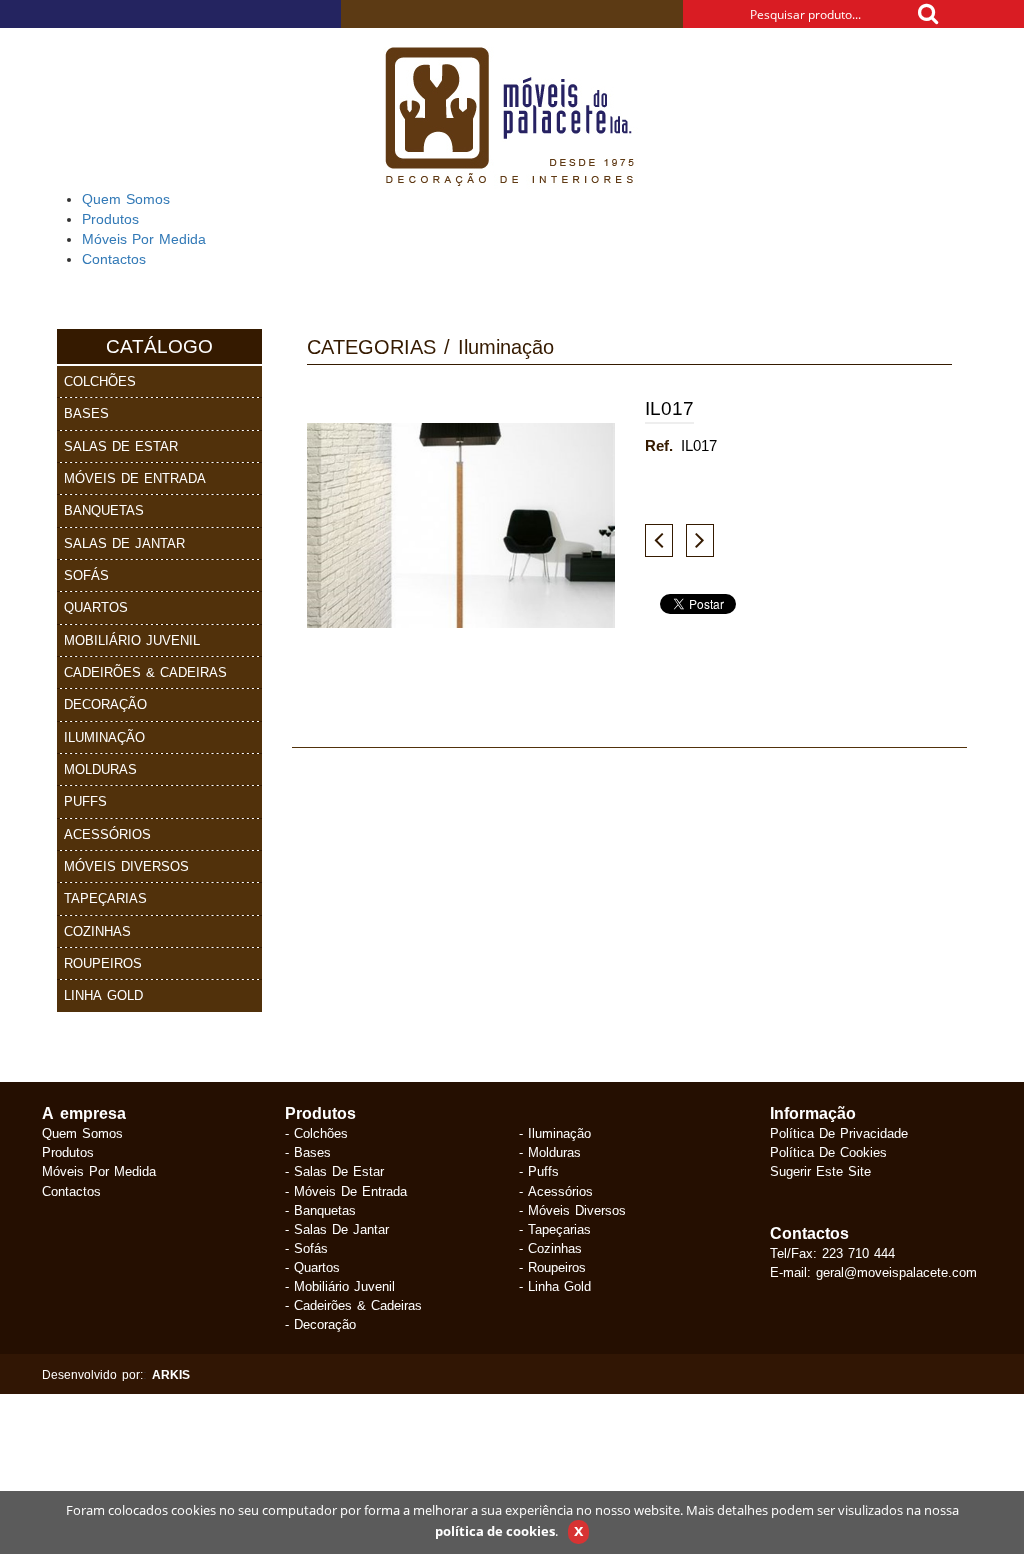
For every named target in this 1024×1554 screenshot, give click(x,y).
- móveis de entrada (346, 1191)
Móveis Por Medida (99, 1171)
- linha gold (555, 1286)
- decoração (320, 1324)
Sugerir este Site (820, 1171)
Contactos (71, 1191)
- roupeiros (552, 1267)
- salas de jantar (337, 1229)
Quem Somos (82, 1133)
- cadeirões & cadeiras (353, 1305)
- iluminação (555, 1133)
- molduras (550, 1152)
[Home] (512, 118)
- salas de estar (334, 1171)
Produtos (68, 1152)
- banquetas (320, 1210)
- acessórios (556, 1191)
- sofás (306, 1248)
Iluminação (506, 346)
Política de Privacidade (839, 1133)
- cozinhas (550, 1248)
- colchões (316, 1133)
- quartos (312, 1267)
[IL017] (461, 526)
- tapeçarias (555, 1229)
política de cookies (495, 1531)
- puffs (539, 1171)
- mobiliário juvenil (340, 1286)
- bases (308, 1152)
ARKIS (171, 1374)
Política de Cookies (828, 1152)
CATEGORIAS (371, 346)
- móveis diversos (572, 1210)
